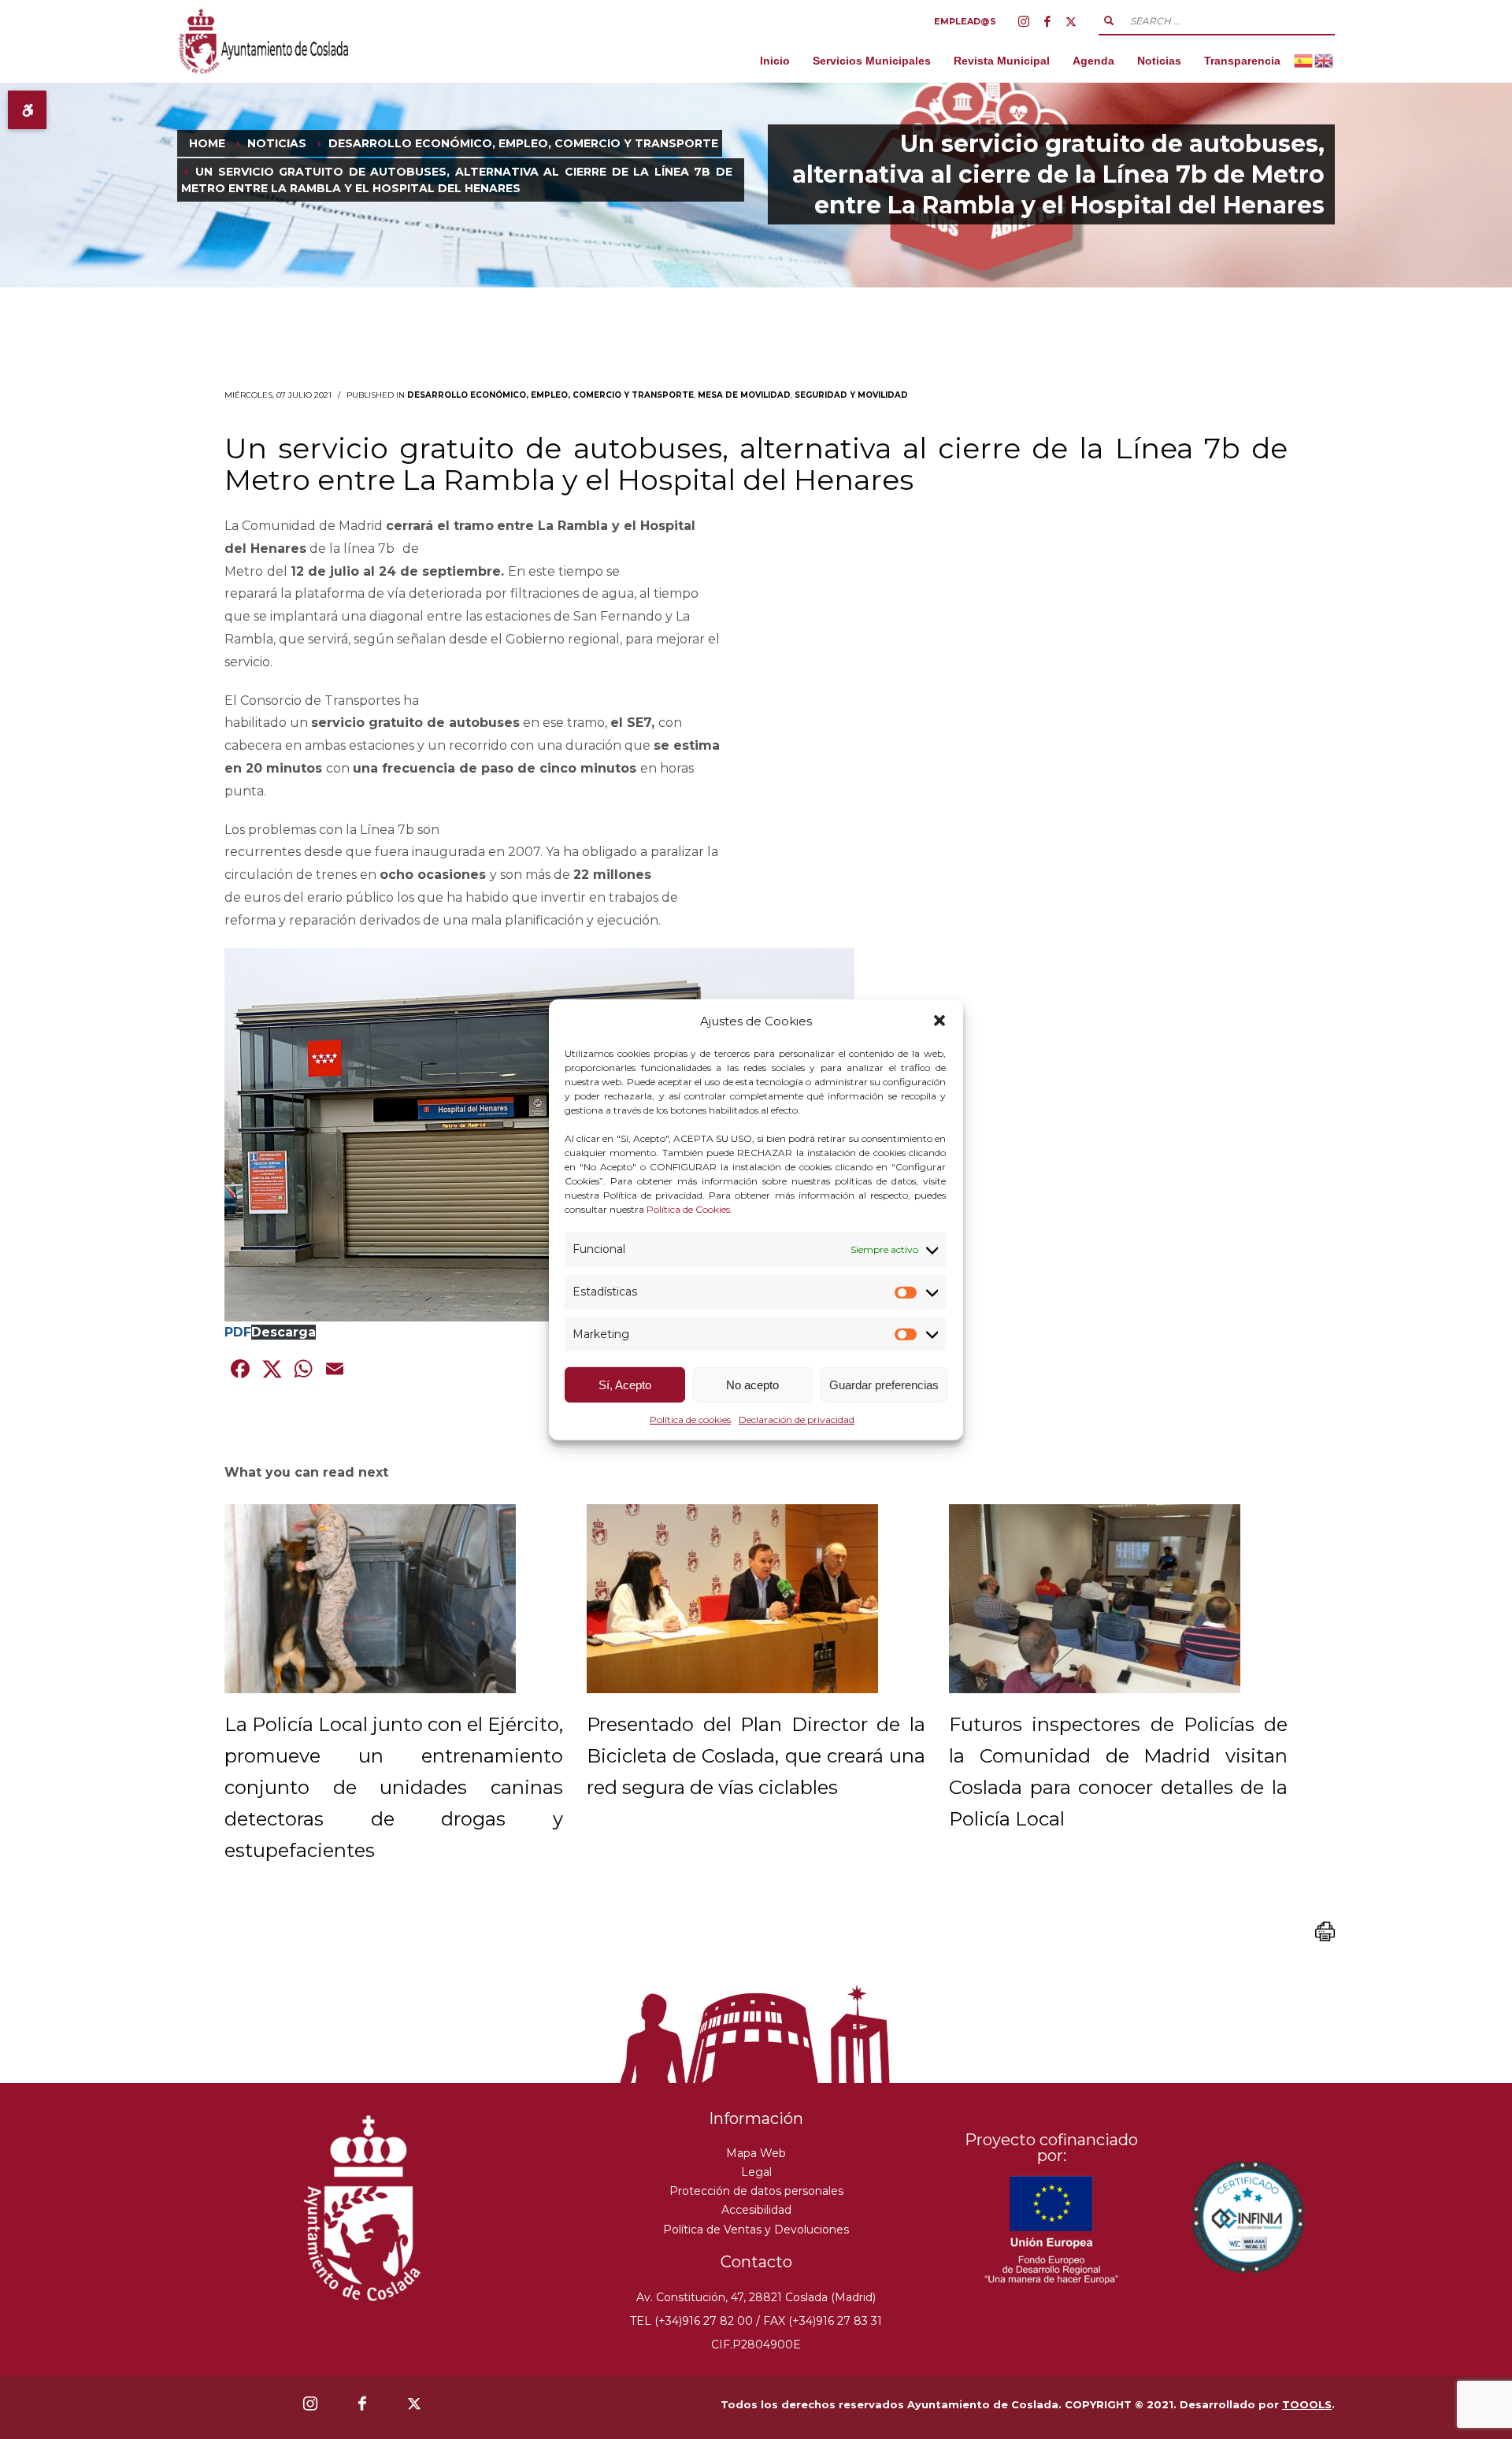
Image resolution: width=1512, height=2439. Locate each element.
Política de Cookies (688, 1209)
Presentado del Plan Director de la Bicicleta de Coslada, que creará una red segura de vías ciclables (756, 1756)
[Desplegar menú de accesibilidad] (27, 110)
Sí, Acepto (625, 1385)
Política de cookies (690, 1420)
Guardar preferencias (884, 1385)
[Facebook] (1047, 21)
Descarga (283, 1332)
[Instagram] (1024, 21)
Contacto (756, 2262)
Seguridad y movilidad (851, 395)
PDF (238, 1332)
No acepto (752, 1385)
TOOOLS (1307, 2404)
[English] (1325, 60)
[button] (939, 1021)
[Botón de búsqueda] (1109, 20)
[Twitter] (1071, 21)
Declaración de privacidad (797, 1420)
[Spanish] (1304, 60)
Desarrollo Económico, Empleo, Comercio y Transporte (550, 395)
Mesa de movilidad (744, 395)
